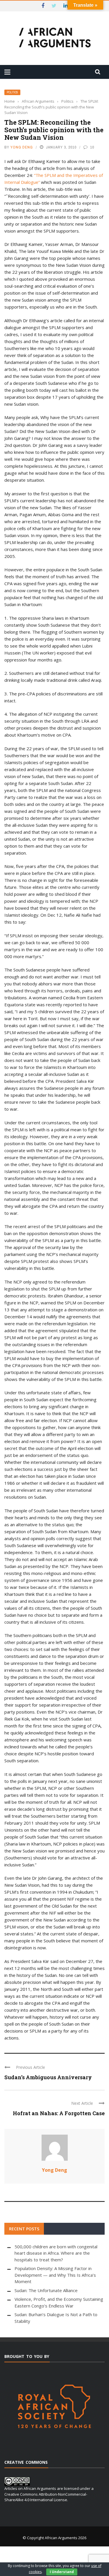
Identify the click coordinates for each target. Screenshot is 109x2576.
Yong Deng (22, 147)
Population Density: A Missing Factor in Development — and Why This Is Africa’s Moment (55, 2275)
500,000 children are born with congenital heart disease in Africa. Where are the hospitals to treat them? (56, 2253)
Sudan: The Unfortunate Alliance (46, 2290)
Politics (12, 92)
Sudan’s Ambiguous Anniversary (48, 2077)
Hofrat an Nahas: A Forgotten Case (59, 2113)
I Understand (62, 2572)
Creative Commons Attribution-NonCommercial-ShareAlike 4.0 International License (46, 2497)
